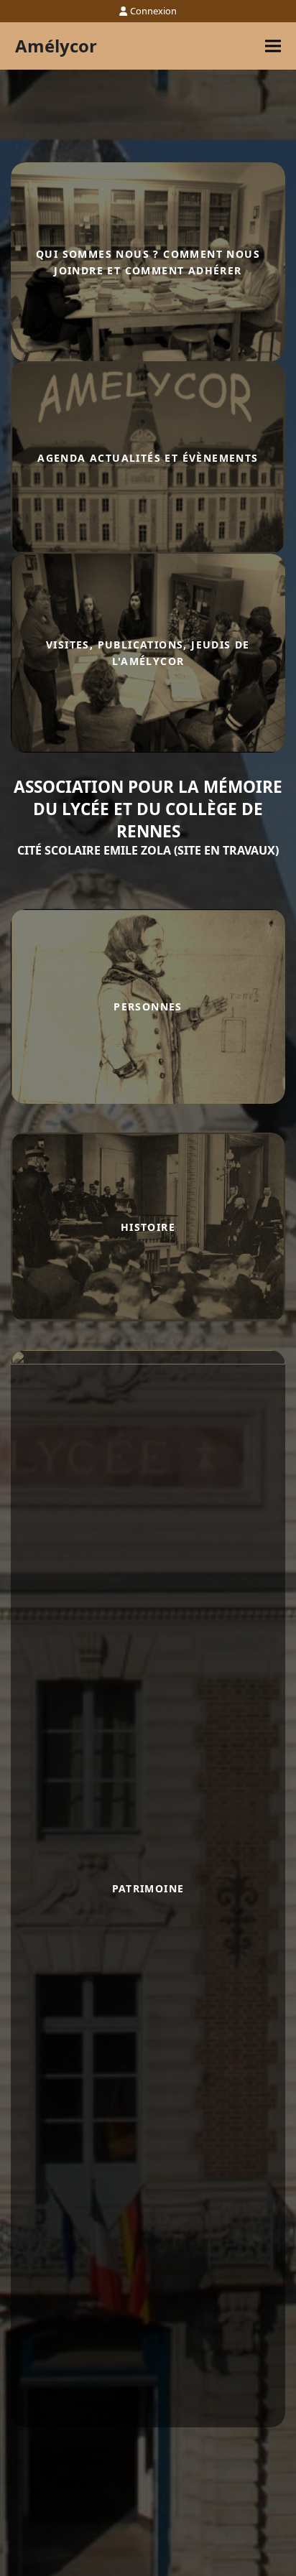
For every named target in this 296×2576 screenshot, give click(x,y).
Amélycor (56, 46)
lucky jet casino (14, 753)
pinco (12, 753)
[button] (273, 46)
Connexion (153, 11)
